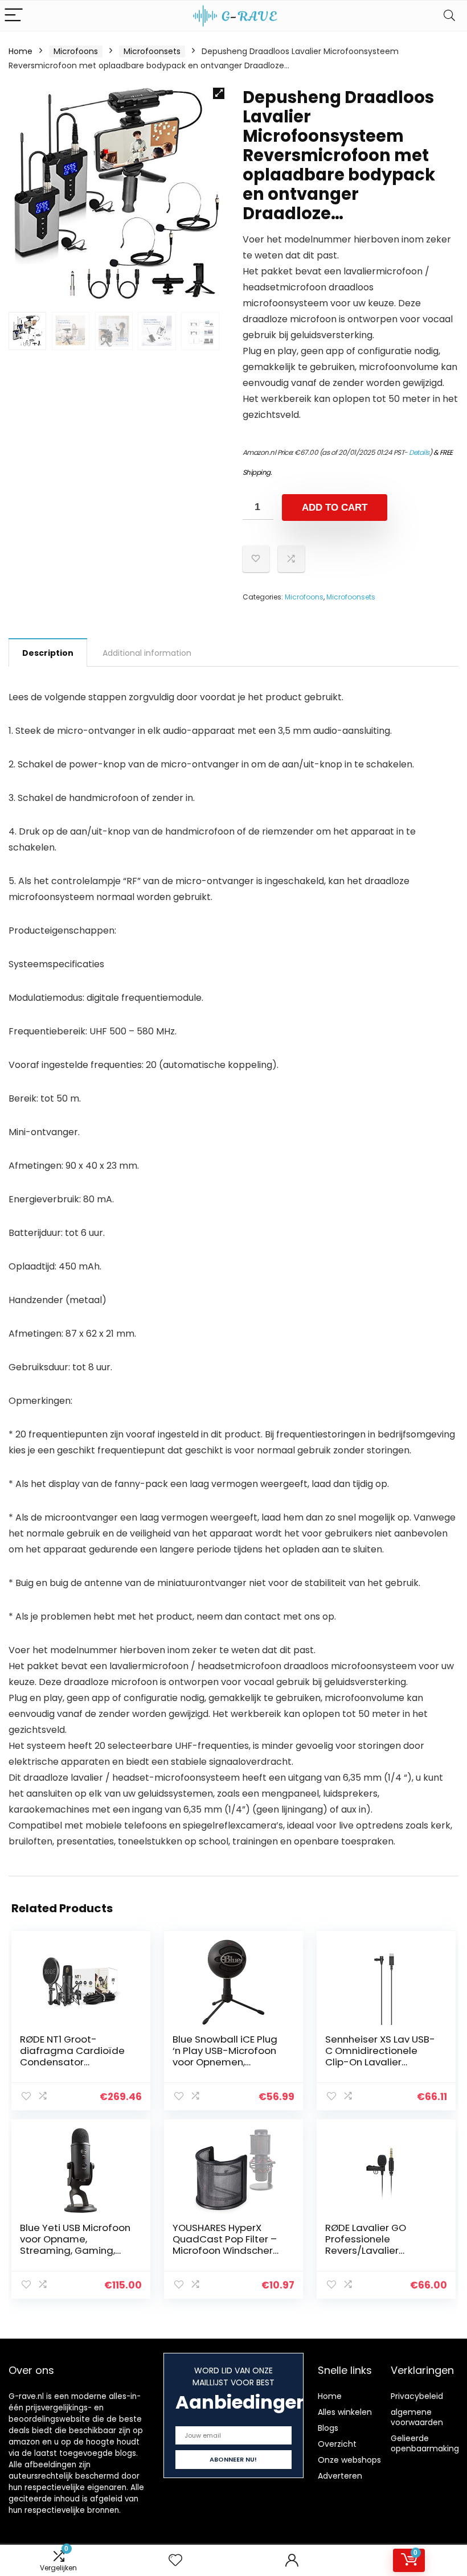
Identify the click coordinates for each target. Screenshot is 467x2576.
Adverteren (340, 2476)
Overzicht (337, 2444)
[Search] (449, 16)
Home (21, 51)
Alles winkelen (345, 2412)
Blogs (328, 2428)
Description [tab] (48, 653)
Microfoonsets (152, 51)
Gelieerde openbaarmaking (425, 2443)
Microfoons (76, 51)
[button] (219, 93)
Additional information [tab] (147, 653)
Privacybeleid (417, 2396)
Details (419, 452)
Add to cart (335, 508)
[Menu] (14, 16)
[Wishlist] (175, 2560)
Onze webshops (349, 2460)
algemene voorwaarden (417, 2417)
